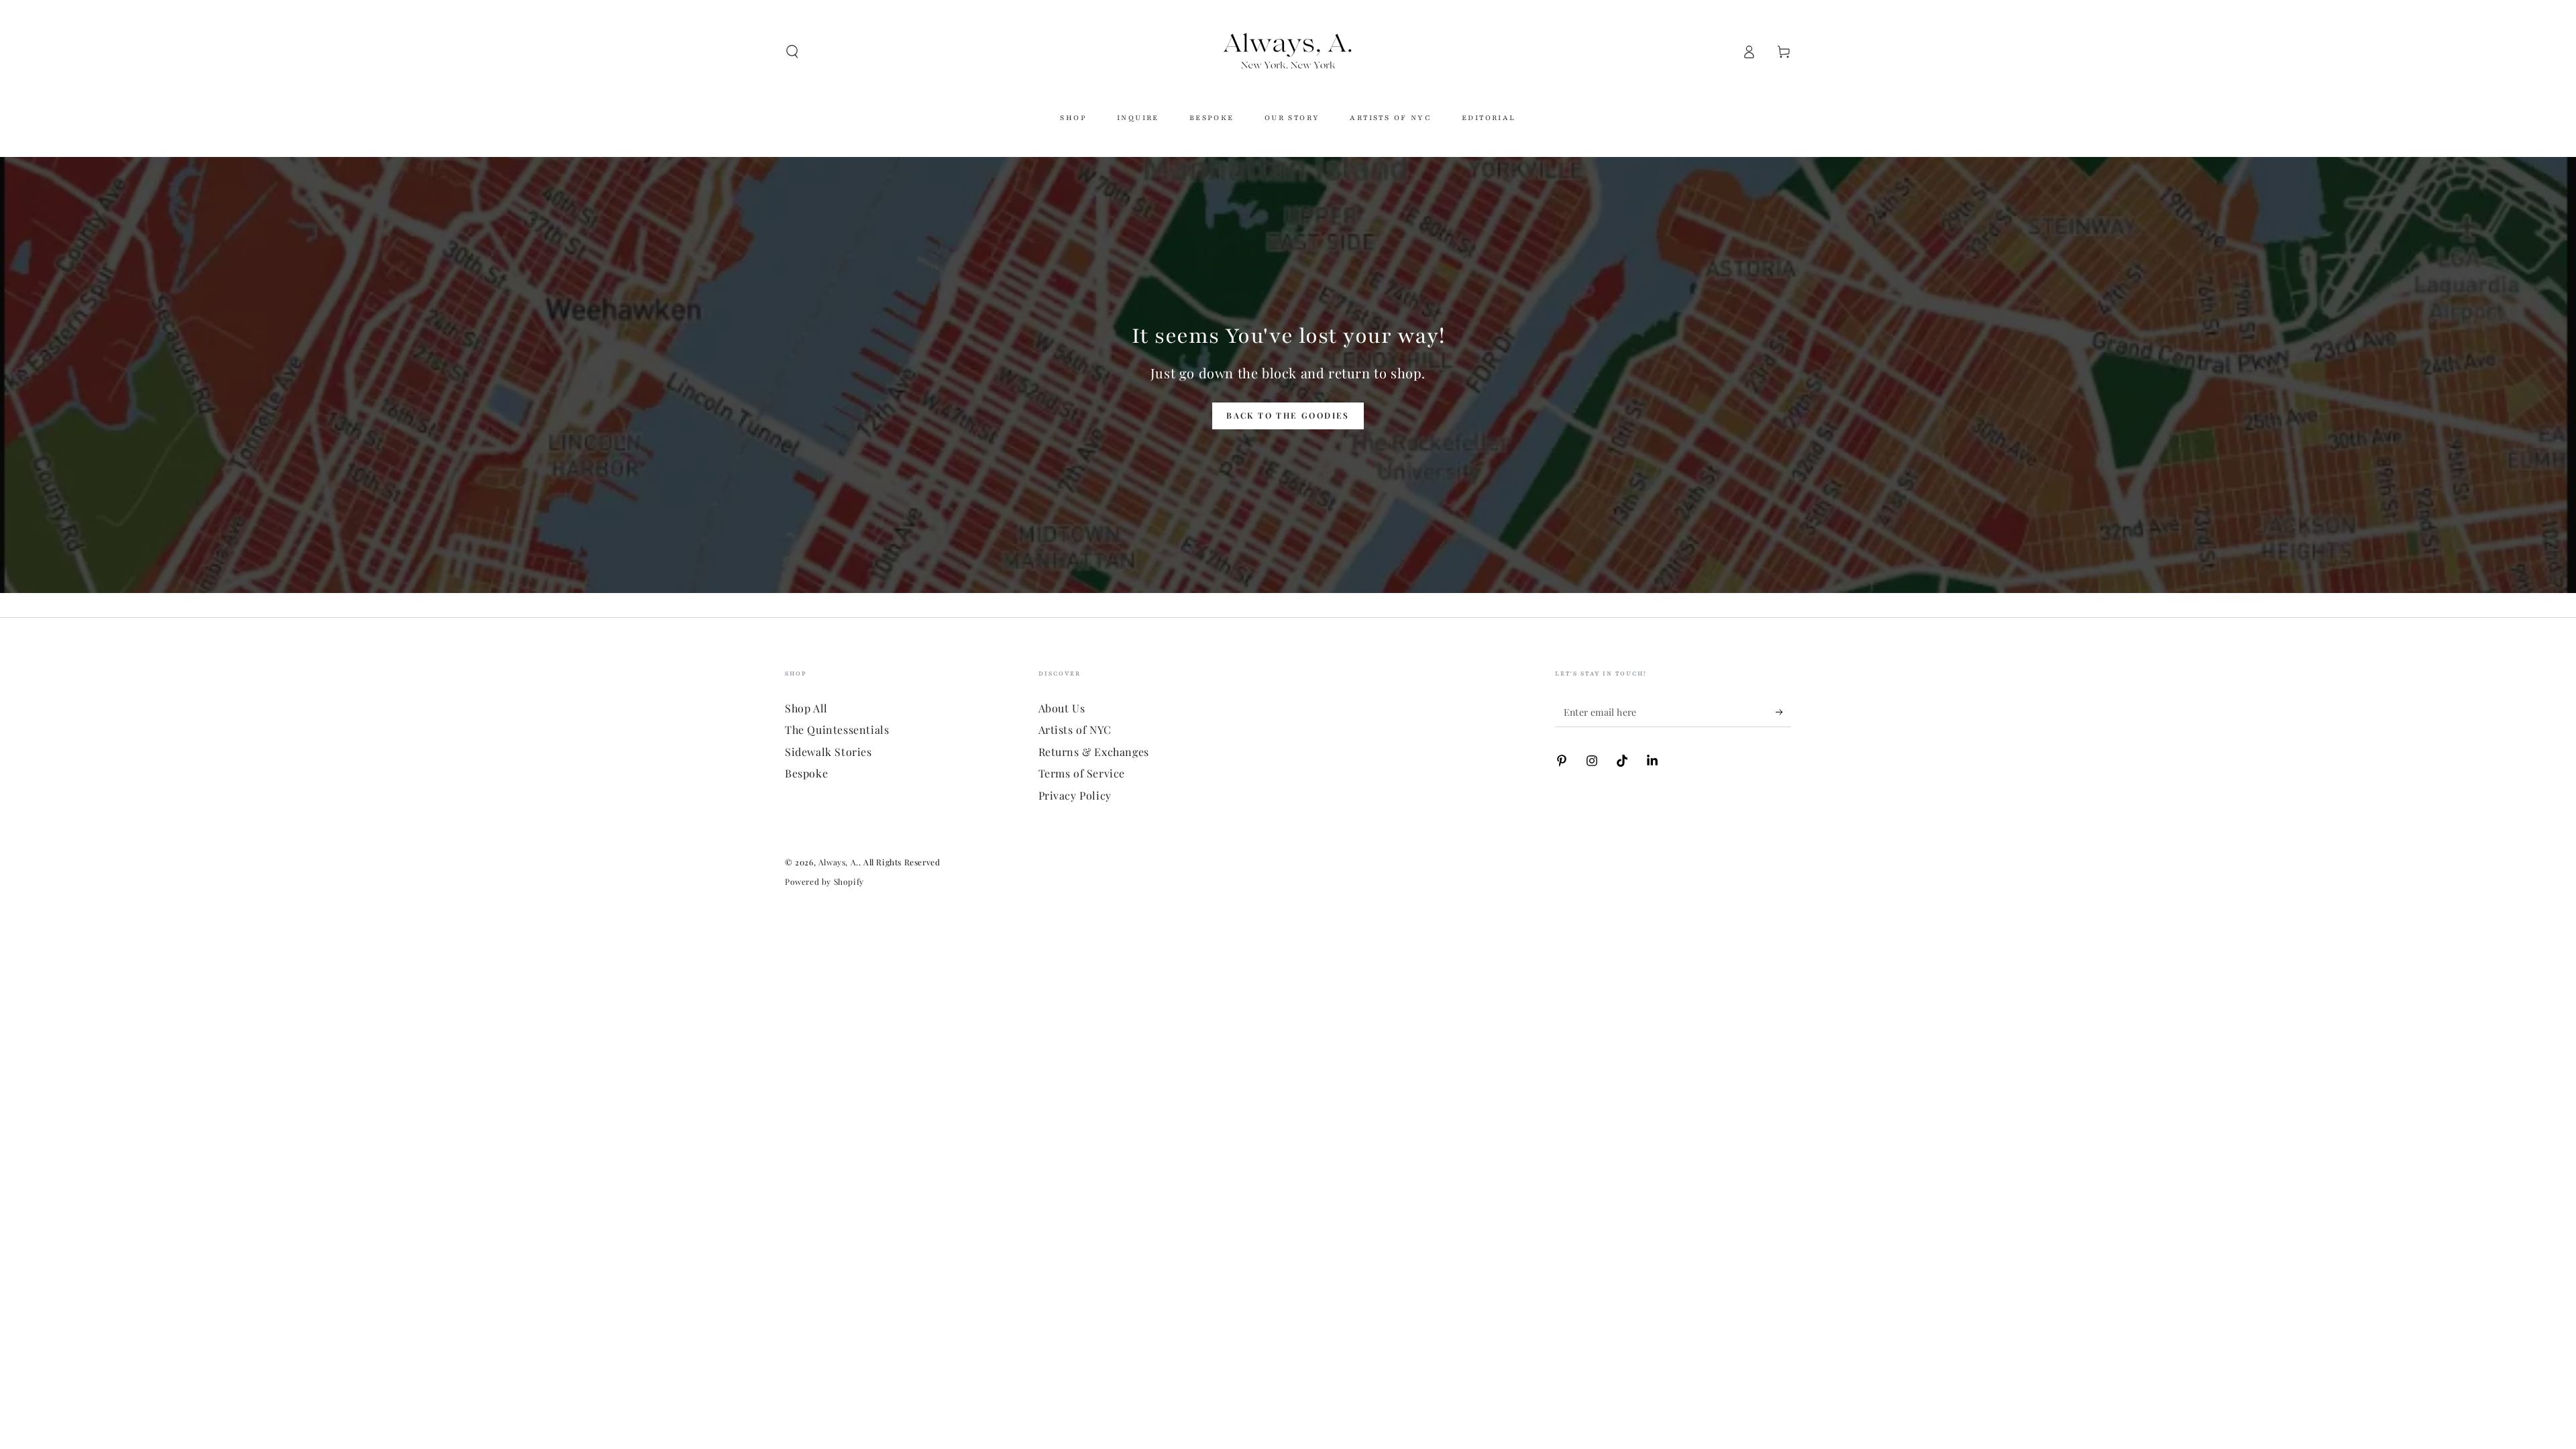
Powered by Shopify (824, 881)
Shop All (806, 708)
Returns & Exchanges (1094, 752)
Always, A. (839, 862)
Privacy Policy (1075, 795)
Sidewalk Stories (828, 752)
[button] (792, 52)
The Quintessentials (837, 730)
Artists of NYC (1075, 730)
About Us (1062, 708)
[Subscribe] (1783, 712)
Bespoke (806, 773)
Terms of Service (1082, 773)
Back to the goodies (1288, 415)
